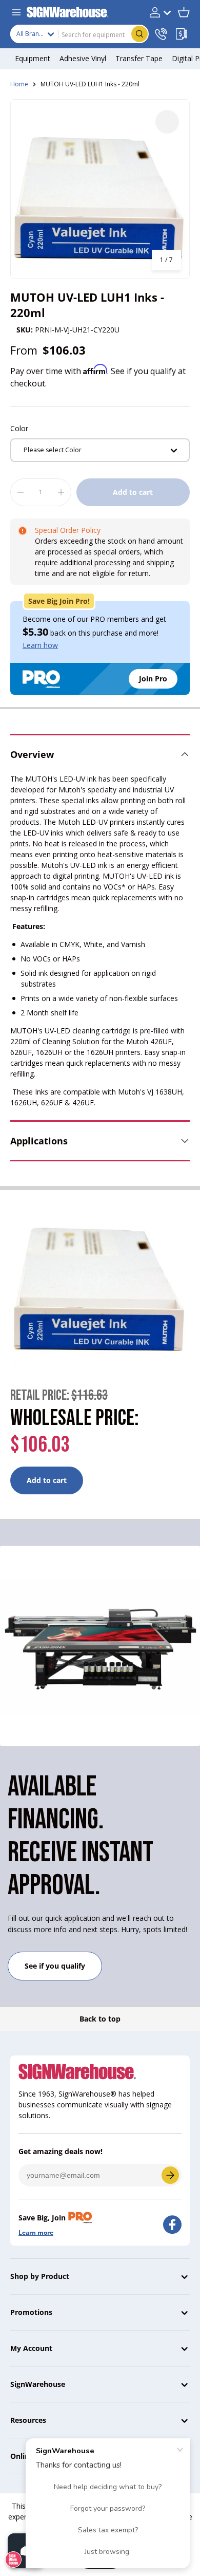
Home (19, 84)
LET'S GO (170, 2175)
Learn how (40, 645)
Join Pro (153, 679)
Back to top (100, 2019)
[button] (184, 12)
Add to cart (133, 492)
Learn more (36, 2232)
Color (19, 428)
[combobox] (79, 34)
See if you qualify (55, 1966)
